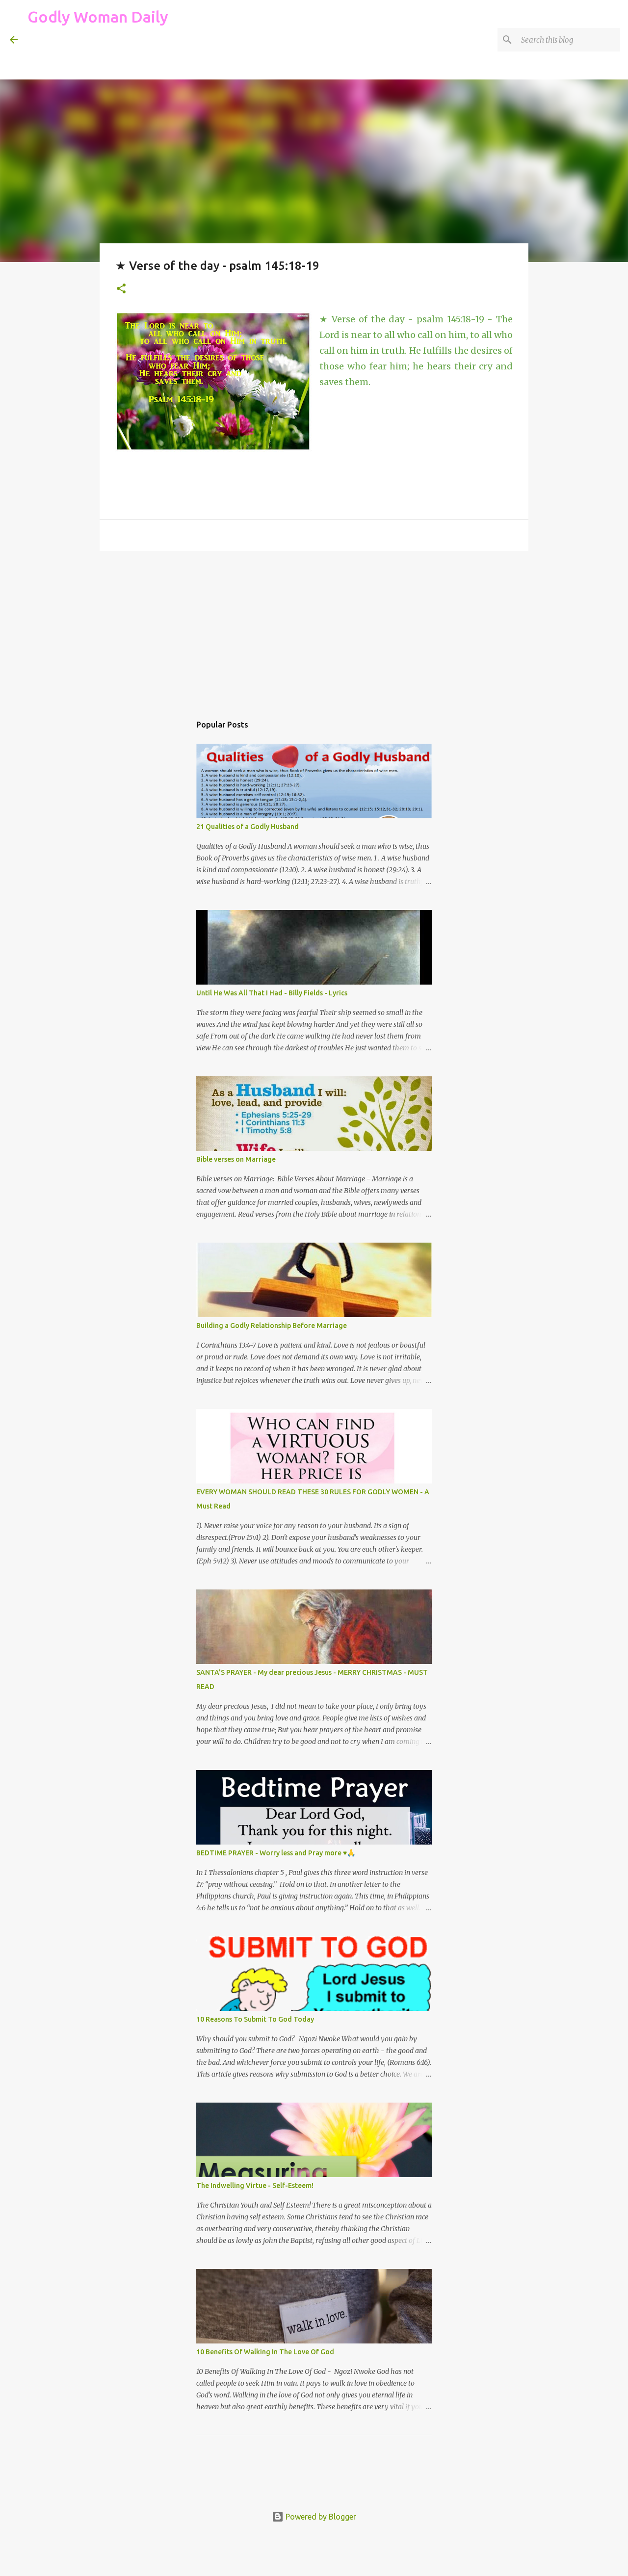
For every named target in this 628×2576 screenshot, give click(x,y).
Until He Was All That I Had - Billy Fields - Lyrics (272, 993)
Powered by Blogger (320, 2517)
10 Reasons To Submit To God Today (255, 2019)
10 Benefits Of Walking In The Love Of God (265, 2352)
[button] (121, 289)
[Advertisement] (206, 56)
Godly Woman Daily (98, 17)
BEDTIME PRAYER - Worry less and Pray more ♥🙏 (276, 1853)
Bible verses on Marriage (236, 1159)
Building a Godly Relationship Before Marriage (272, 1326)
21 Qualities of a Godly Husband (248, 827)
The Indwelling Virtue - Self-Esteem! (255, 2186)
